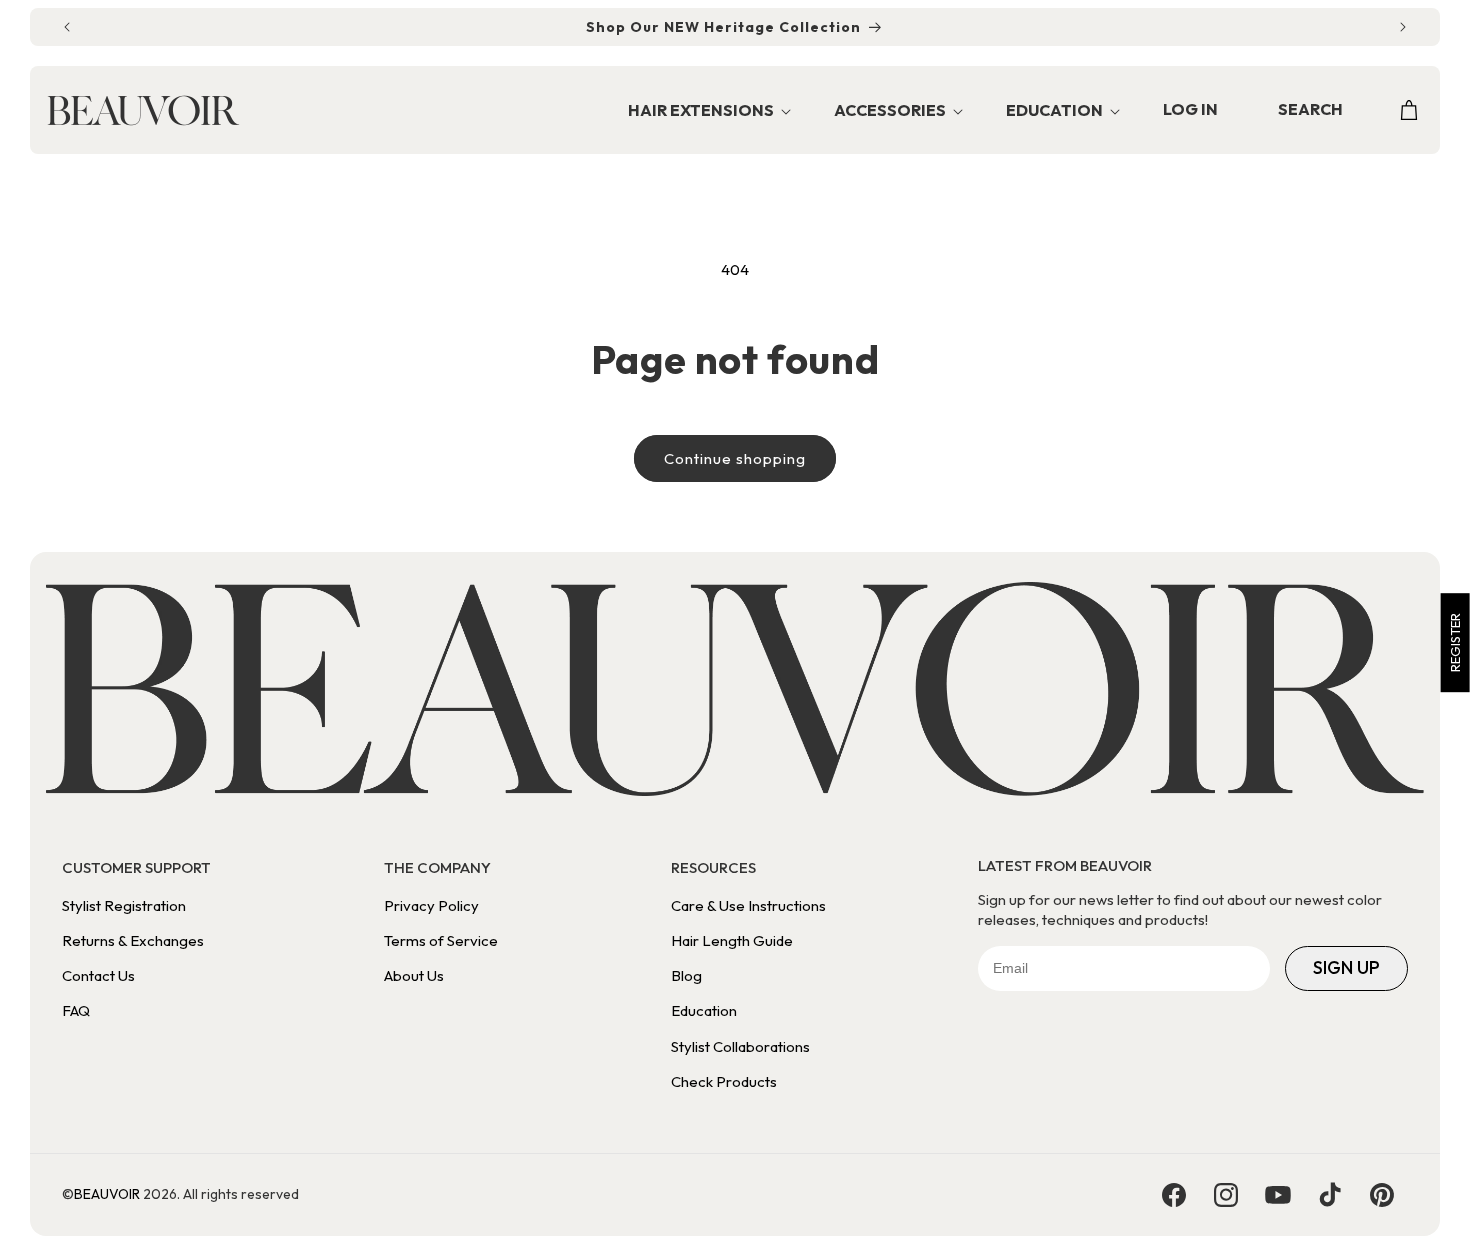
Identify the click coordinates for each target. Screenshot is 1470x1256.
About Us (414, 975)
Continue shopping (735, 458)
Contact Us (98, 975)
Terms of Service (441, 940)
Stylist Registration (124, 905)
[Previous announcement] (67, 27)
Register (1455, 642)
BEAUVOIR (107, 1194)
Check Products (724, 1081)
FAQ (76, 1010)
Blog (686, 975)
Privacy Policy (431, 905)
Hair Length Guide (732, 940)
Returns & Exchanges (133, 940)
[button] (703, 111)
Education (704, 1010)
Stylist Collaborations (740, 1046)
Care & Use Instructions (748, 905)
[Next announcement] (1403, 27)
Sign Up (1346, 967)
